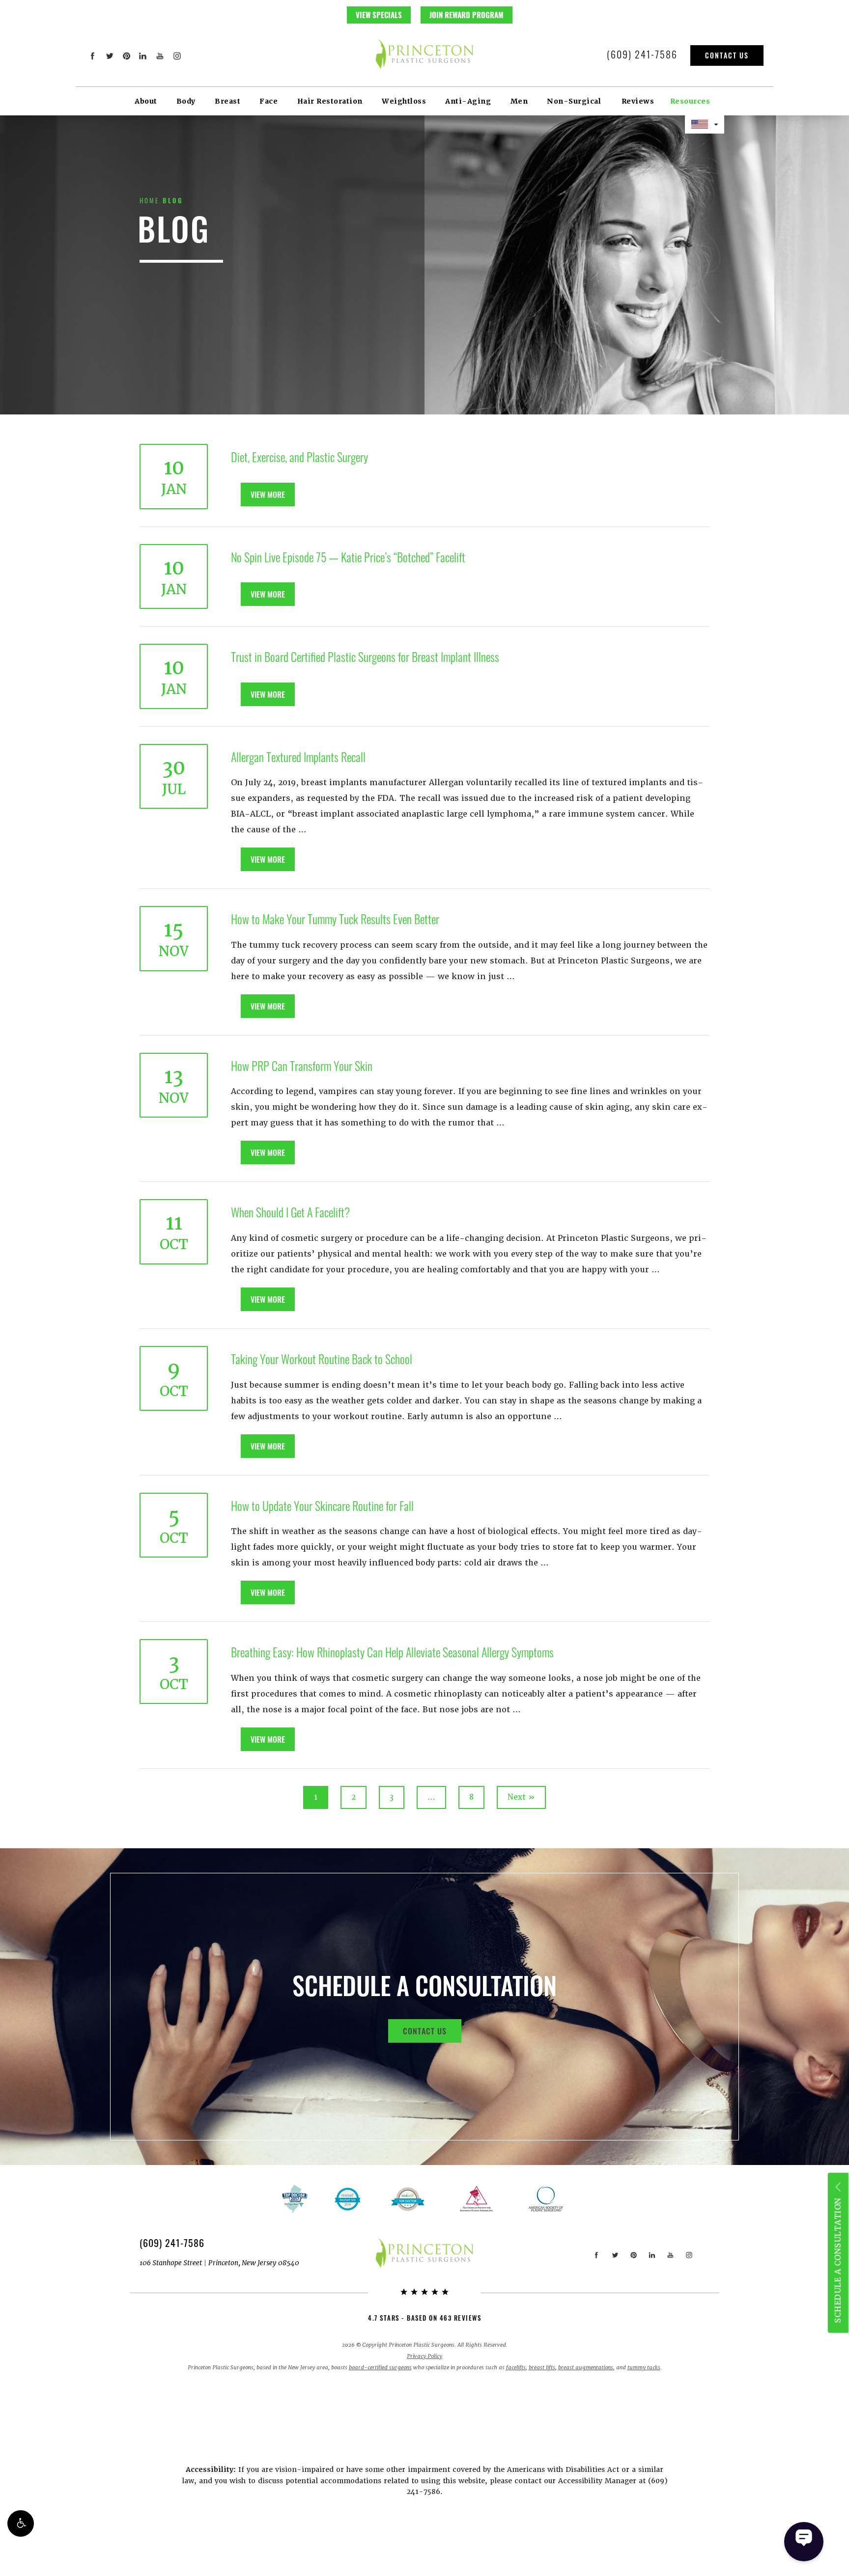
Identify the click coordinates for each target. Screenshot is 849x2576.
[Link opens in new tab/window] (408, 2199)
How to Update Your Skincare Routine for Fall (322, 1506)
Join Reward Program (467, 15)
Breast (227, 101)
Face (269, 101)
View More (268, 494)
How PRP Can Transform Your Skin (302, 1066)
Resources (690, 101)
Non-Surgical (574, 101)
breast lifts (542, 2368)
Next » (521, 1797)
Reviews (638, 101)
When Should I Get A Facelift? (290, 1212)
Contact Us (727, 55)
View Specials (379, 15)
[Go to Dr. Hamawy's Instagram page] (177, 56)
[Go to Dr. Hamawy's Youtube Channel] (160, 56)
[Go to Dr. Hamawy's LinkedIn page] (143, 56)
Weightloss (404, 101)
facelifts (516, 2368)
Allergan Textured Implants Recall (298, 757)
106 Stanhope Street (219, 2263)
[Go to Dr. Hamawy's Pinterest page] (127, 56)
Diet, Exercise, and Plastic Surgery (299, 457)
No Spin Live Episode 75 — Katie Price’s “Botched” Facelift (348, 557)
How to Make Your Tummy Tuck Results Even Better (335, 919)
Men (519, 101)
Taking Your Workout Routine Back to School (322, 1359)
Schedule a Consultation (837, 2261)
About (146, 101)
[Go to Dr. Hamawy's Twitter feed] (109, 56)
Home (149, 200)
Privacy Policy (424, 2356)
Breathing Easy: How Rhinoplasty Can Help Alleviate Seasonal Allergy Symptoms (392, 1652)
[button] (21, 2523)
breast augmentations (586, 2368)
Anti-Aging (468, 101)
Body (186, 101)
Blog (173, 200)
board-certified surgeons (380, 2368)
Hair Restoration (330, 101)
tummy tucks (644, 2368)
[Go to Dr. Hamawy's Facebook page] (93, 56)
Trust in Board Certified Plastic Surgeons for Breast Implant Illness (365, 657)
